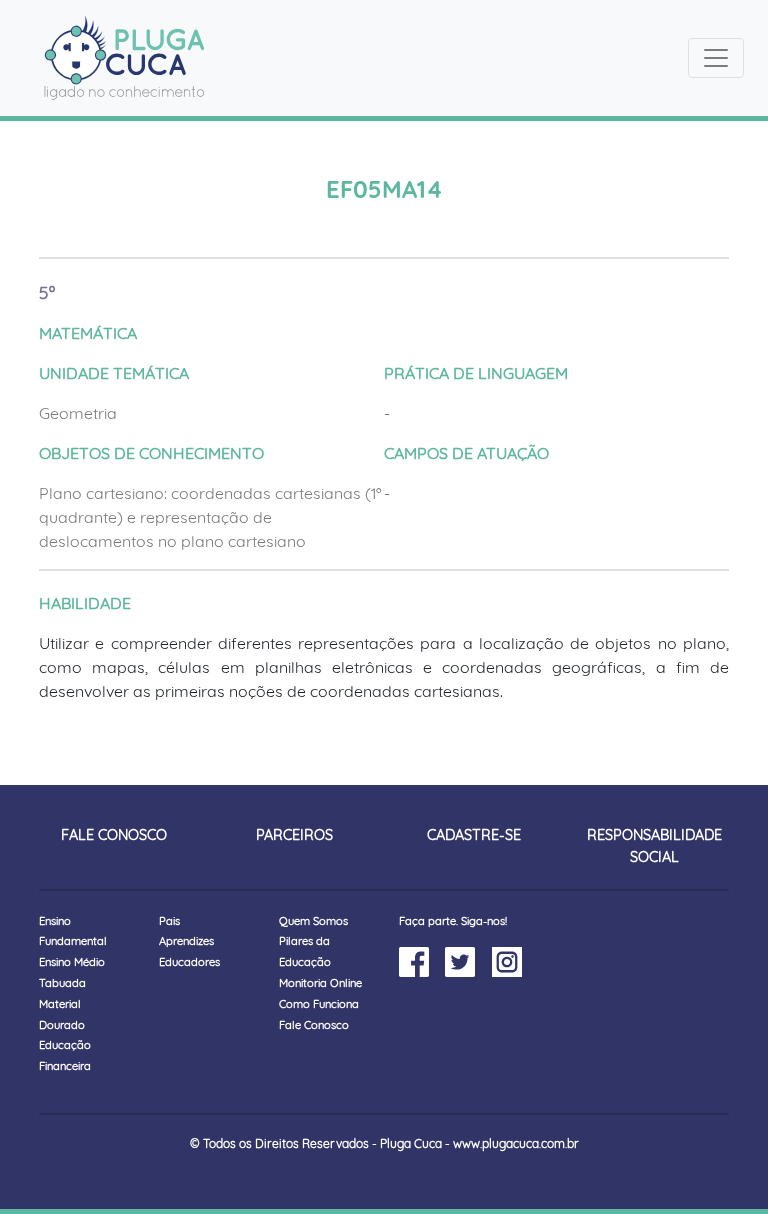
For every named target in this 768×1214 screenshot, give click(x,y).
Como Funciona (319, 1004)
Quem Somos (313, 921)
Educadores (189, 962)
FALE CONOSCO (114, 835)
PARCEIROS (294, 835)
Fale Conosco (314, 1025)
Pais (169, 921)
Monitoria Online (320, 983)
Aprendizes (186, 941)
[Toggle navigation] (716, 58)
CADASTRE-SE (474, 835)
